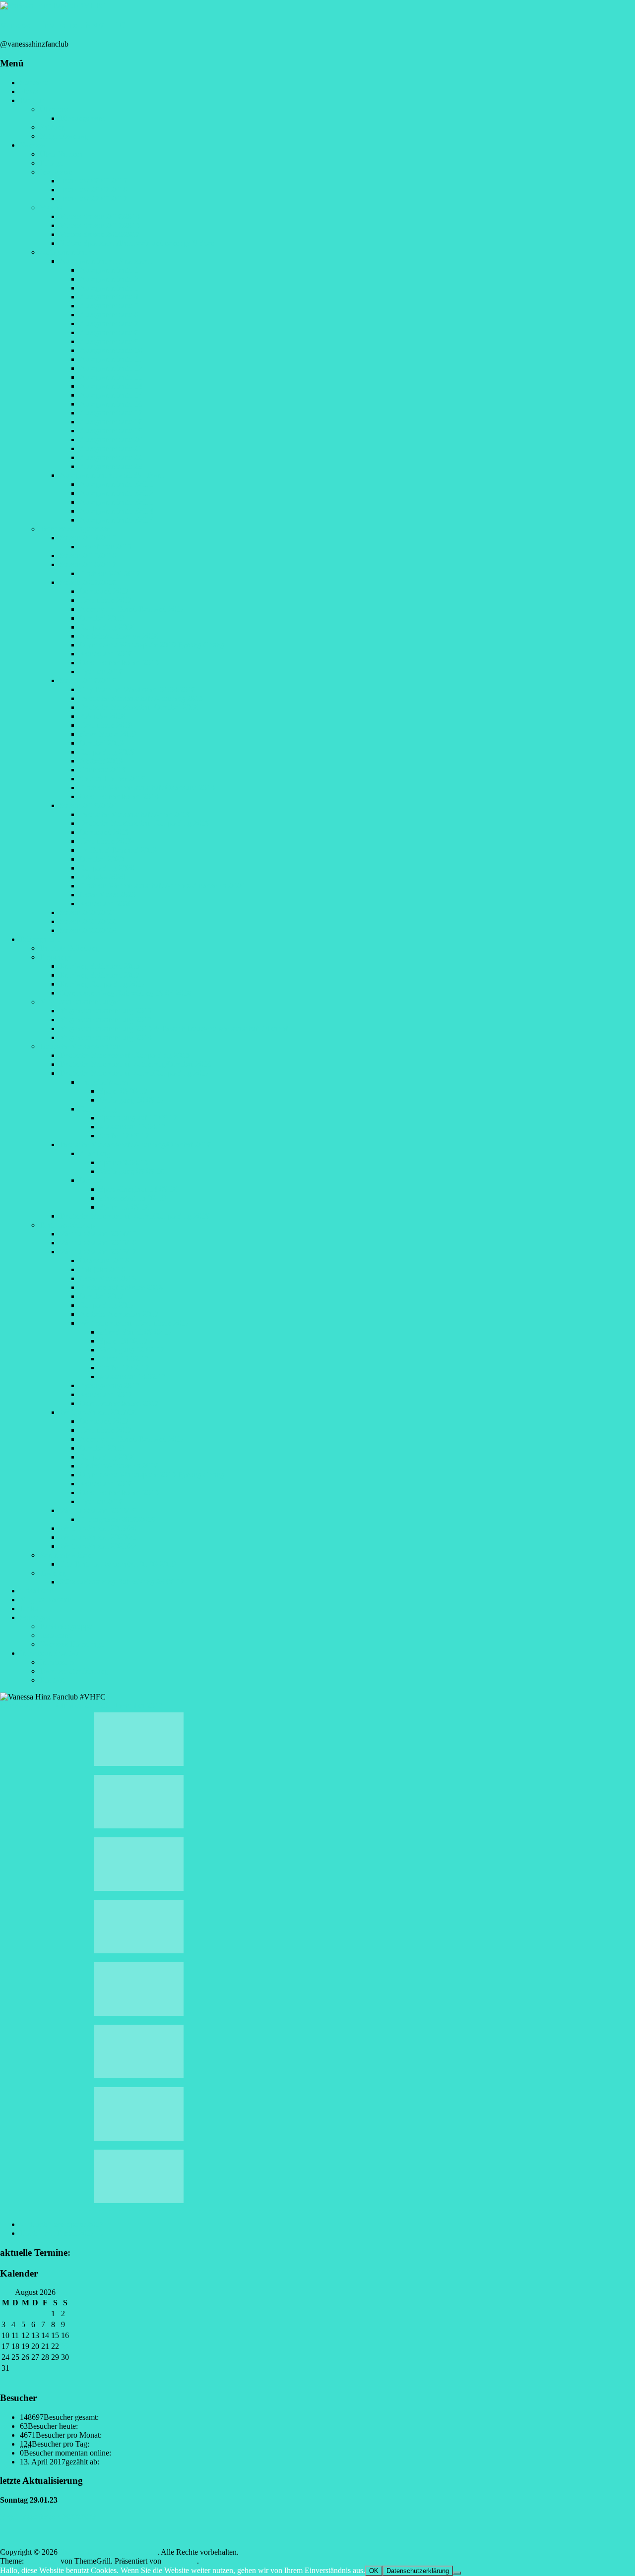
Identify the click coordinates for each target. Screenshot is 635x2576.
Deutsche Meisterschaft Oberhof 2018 (139, 707)
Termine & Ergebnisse (75, 529)
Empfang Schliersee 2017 (100, 975)
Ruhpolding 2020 (107, 868)
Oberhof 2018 (101, 618)
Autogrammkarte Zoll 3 (116, 502)
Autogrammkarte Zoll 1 (116, 484)
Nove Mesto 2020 (108, 895)
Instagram (55, 1635)
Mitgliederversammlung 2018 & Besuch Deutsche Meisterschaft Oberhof (174, 1028)
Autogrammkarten (68, 252)
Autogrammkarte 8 (109, 332)
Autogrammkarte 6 (109, 315)
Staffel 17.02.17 (124, 1368)
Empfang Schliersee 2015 (100, 966)
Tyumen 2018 (101, 672)
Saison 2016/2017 (88, 564)
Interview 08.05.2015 (93, 181)
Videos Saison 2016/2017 (100, 234)
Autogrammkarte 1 (109, 270)
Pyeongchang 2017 (110, 1385)
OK (374, 2571)
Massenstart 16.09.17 (132, 1127)
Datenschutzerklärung (74, 1671)
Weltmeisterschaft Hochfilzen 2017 (134, 1323)
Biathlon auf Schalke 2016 (121, 1287)
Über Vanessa (61, 154)
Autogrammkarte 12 (111, 368)
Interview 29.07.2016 (93, 190)
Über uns (54, 109)
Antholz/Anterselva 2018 (119, 636)
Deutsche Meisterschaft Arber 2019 (135, 814)
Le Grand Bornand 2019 (118, 850)
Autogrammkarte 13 (111, 377)
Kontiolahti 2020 (106, 904)
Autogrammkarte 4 (109, 297)
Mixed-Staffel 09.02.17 (136, 1332)
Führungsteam (82, 118)
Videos (51, 207)
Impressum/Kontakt (51, 1653)
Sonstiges (35, 1617)
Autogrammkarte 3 (109, 288)
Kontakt (52, 1680)
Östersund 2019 (104, 832)
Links (29, 1609)
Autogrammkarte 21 (111, 448)
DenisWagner (21, 1706)
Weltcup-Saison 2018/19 (98, 1510)
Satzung (52, 127)
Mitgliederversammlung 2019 (106, 1037)
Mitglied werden (46, 1600)
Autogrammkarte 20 (111, 439)
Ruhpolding (98, 1109)
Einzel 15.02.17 (124, 1359)
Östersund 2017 (104, 591)
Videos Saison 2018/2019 (100, 216)
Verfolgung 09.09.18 (132, 1171)
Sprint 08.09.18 (124, 1162)
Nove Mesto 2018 (108, 734)
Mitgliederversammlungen (81, 1002)
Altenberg (95, 1153)
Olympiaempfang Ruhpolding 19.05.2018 (125, 993)
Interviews (56, 172)
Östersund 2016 (104, 1260)
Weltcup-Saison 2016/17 (98, 1252)
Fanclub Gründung (69, 948)
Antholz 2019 (101, 761)
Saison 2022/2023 (88, 930)
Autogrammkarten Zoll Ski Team (111, 475)
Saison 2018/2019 (88, 680)
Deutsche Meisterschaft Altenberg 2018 (141, 698)
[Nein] (457, 2573)
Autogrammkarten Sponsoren (106, 261)
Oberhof (93, 1180)
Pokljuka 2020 (102, 877)
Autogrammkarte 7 (109, 323)
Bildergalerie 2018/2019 (117, 1519)
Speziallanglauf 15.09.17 (138, 1118)
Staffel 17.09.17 (124, 1136)
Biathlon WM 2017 (110, 573)
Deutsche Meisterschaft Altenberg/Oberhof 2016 (135, 1064)
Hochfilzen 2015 (106, 547)
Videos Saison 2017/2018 (100, 225)
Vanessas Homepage (72, 1644)
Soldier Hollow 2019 (112, 779)
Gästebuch (36, 1591)
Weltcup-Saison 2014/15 (98, 1234)
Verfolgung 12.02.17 (132, 1350)
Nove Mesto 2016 (108, 1278)
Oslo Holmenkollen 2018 (119, 663)
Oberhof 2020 (101, 859)
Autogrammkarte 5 (109, 306)
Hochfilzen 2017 (106, 600)
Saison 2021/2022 (88, 921)
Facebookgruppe (66, 1626)
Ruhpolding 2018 (107, 627)
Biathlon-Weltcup (67, 1225)
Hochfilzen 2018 (106, 725)
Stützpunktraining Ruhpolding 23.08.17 (122, 1582)
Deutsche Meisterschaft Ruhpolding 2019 (144, 823)
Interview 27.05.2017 (93, 199)
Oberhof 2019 (101, 743)
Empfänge (56, 957)
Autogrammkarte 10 (111, 350)
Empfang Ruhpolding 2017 (102, 984)
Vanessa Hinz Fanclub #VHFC (63, 25)
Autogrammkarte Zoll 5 (116, 520)
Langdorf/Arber (104, 1082)
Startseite (34, 83)
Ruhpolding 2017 (107, 1305)
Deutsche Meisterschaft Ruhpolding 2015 (125, 1055)
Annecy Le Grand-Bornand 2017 (132, 609)
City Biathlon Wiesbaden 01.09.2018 (137, 689)
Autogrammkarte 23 (111, 466)
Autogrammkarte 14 (111, 386)
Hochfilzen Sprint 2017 (62, 2224)
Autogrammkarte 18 (111, 422)
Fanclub (32, 100)
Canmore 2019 (103, 770)
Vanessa (32, 145)
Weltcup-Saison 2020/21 (98, 1537)
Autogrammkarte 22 (111, 457)
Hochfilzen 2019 (106, 841)
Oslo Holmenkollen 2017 (119, 1403)
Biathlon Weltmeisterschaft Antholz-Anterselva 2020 (162, 886)
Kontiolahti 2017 (106, 1394)
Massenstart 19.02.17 (132, 1376)
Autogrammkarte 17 (111, 413)
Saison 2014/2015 (88, 538)
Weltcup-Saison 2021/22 (98, 1546)
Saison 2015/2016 (88, 556)
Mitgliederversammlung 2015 (106, 1011)
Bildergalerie (40, 939)
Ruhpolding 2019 (107, 752)
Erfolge (51, 163)
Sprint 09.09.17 (124, 1091)
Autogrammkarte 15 (111, 395)
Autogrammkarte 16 (111, 404)
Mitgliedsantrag (64, 136)
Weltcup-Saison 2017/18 (98, 1412)
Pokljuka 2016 (102, 1269)
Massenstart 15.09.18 (132, 1198)
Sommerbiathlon (65, 1555)
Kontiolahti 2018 (106, 654)
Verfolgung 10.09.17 (132, 1100)
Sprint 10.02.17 (124, 1341)
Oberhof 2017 (101, 1296)
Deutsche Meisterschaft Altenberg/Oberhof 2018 (135, 1144)
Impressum (57, 1662)
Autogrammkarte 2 (109, 279)
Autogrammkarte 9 (109, 341)
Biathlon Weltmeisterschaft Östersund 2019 (147, 788)
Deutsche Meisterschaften (80, 1046)
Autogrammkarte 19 (111, 431)
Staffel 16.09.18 (124, 1207)
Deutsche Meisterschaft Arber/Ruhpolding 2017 (134, 1073)
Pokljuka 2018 (102, 716)
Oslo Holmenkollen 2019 (119, 796)
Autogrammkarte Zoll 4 (116, 511)
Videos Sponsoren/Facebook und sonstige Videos (137, 243)
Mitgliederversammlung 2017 (106, 1020)
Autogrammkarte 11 (111, 359)
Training (53, 1573)
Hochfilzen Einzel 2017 (62, 2233)
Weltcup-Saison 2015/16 (98, 1243)
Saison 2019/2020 (88, 805)
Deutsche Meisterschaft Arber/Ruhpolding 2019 (134, 1216)
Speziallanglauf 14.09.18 (138, 1189)
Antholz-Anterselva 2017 (119, 1314)
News (29, 91)
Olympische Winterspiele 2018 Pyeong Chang (152, 645)
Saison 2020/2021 (88, 912)
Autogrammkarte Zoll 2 (116, 493)
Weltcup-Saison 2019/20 (98, 1528)
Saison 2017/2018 (88, 582)
